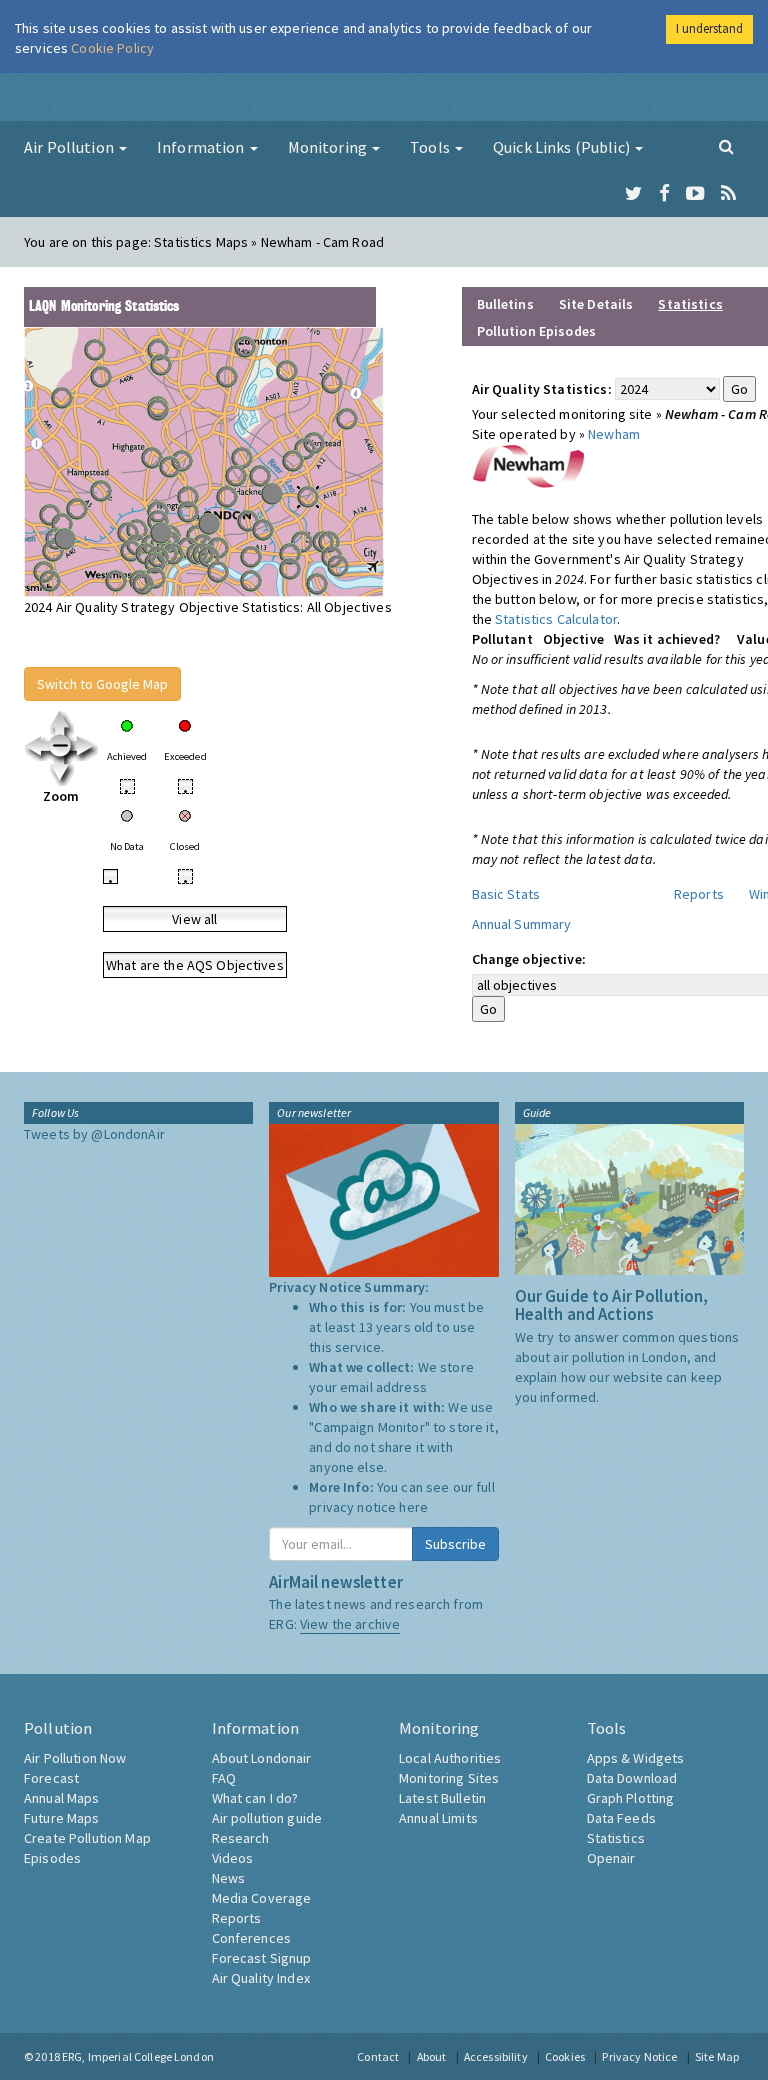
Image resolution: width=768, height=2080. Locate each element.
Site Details (596, 304)
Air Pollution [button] (70, 147)
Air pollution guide (267, 1818)
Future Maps (62, 1818)
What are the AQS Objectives (195, 965)
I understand (709, 28)
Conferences (252, 1938)
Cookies (565, 2056)
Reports (699, 894)
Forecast (51, 1778)
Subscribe (455, 1544)
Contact (378, 2056)
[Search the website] (726, 146)
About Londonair (262, 1758)
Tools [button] (431, 147)
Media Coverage (262, 1898)
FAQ (224, 1778)
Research (241, 1838)
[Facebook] (664, 194)
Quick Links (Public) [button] (563, 147)
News (229, 1878)
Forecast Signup (262, 1958)
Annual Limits (438, 1818)
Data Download (632, 1778)
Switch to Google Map (102, 684)
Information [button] (202, 147)
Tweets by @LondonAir (94, 1134)
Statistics (616, 1838)
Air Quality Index (261, 1978)
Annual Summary (522, 924)
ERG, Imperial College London (138, 2056)
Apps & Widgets (636, 1758)
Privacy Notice (639, 2056)
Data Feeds (621, 1818)
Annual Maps (62, 1798)
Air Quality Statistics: (542, 389)
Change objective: (529, 959)
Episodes (52, 1858)
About (432, 2056)
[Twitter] (633, 194)
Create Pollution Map (87, 1838)
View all (194, 919)
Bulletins (505, 304)
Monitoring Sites (449, 1778)
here (413, 1507)
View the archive (350, 1624)
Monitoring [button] (329, 147)
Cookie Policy (112, 48)
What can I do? (255, 1798)
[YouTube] (695, 194)
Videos (233, 1858)
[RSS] (728, 194)
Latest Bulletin (442, 1798)
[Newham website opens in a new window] (528, 465)
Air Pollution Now (75, 1758)
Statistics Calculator (556, 619)
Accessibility (496, 2056)
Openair (611, 1858)
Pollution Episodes (537, 331)
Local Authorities (450, 1758)
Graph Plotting (631, 1798)
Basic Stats (506, 894)
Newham (614, 434)
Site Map (717, 2056)
